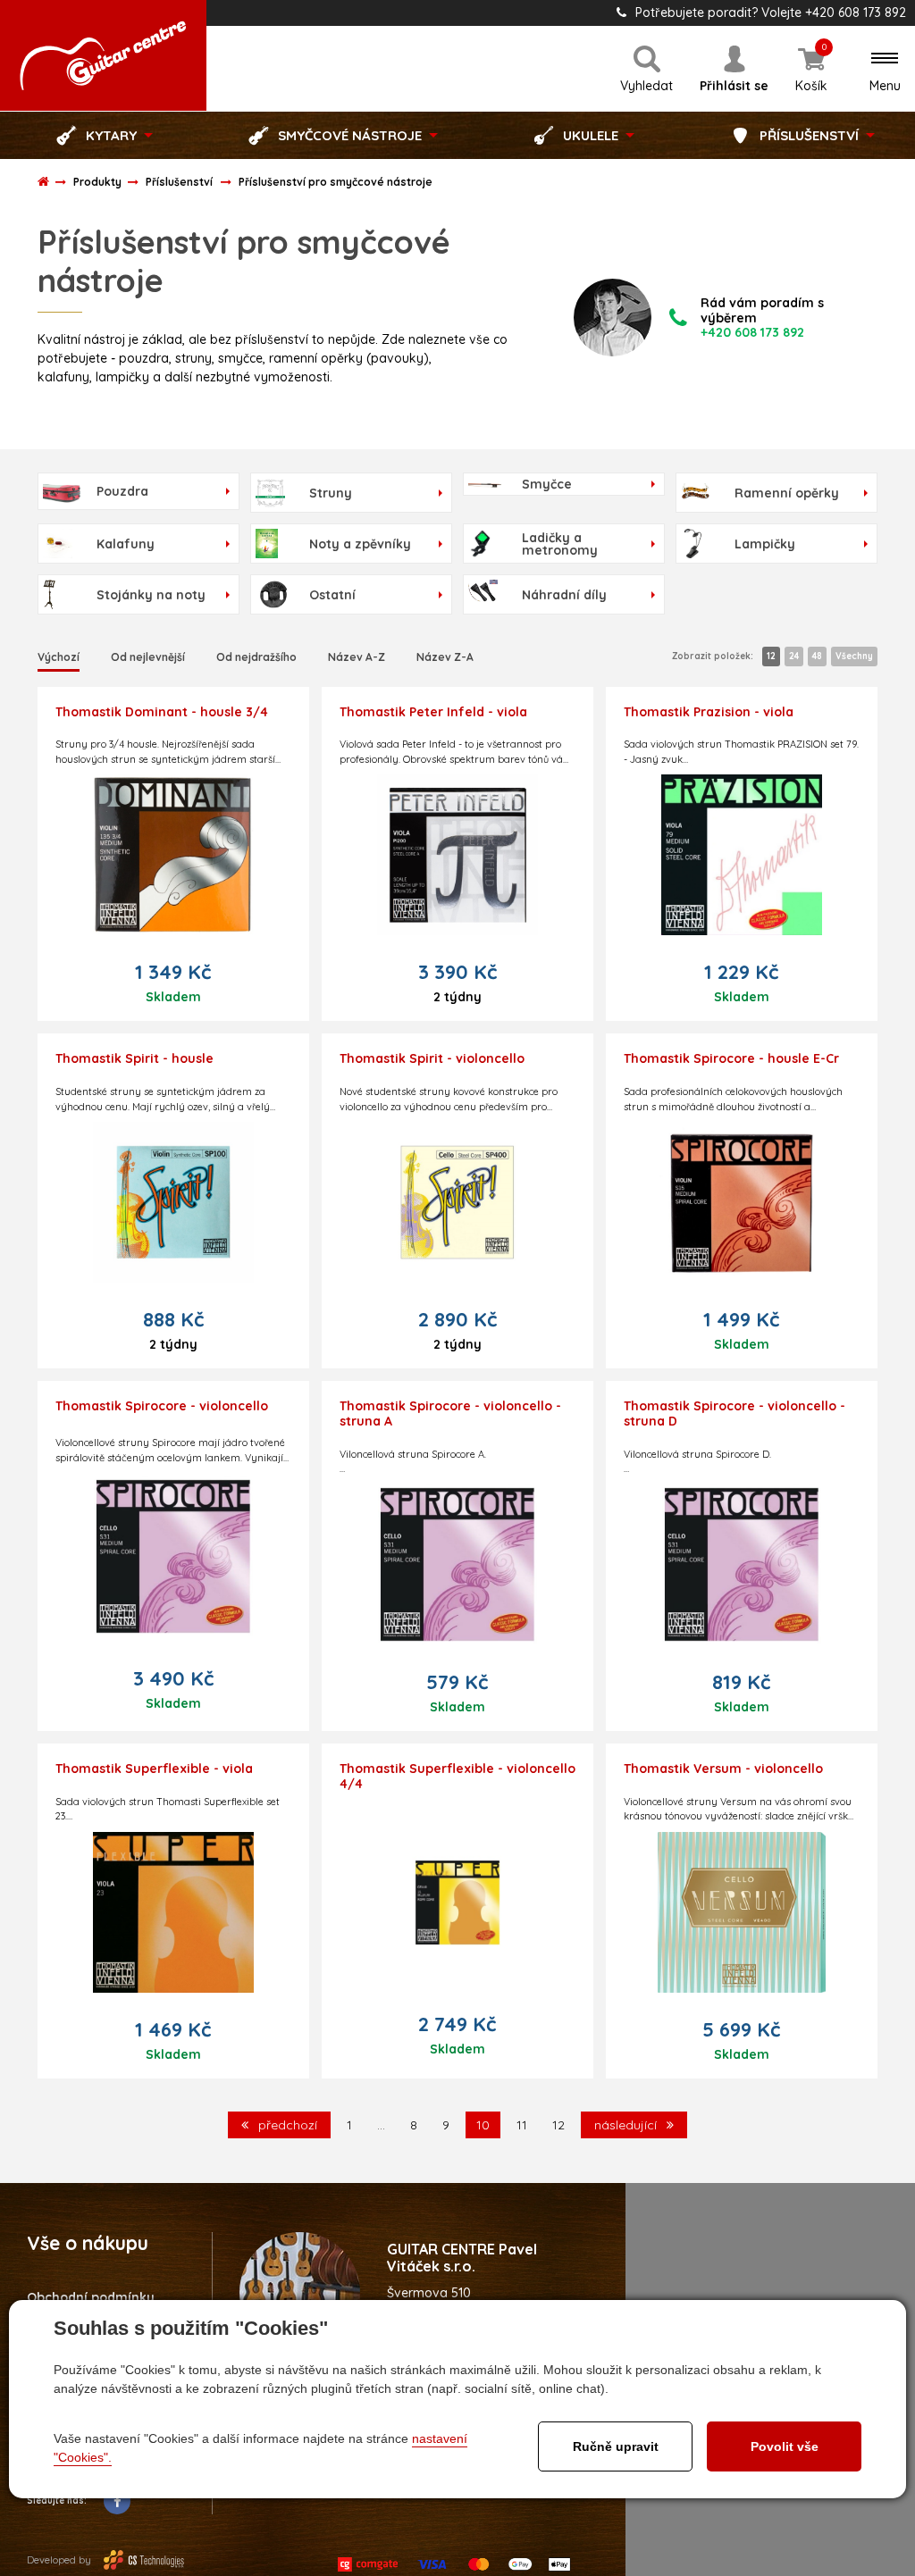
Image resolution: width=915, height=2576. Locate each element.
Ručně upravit (616, 2446)
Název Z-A (445, 657)
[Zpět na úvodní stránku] (103, 55)
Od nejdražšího (256, 657)
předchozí (286, 2125)
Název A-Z (357, 657)
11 (522, 2125)
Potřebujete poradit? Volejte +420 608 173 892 (771, 13)
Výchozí (59, 657)
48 (817, 656)
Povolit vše (785, 2446)
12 (771, 656)
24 (794, 656)
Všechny (854, 656)
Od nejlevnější (148, 657)
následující (627, 2125)
